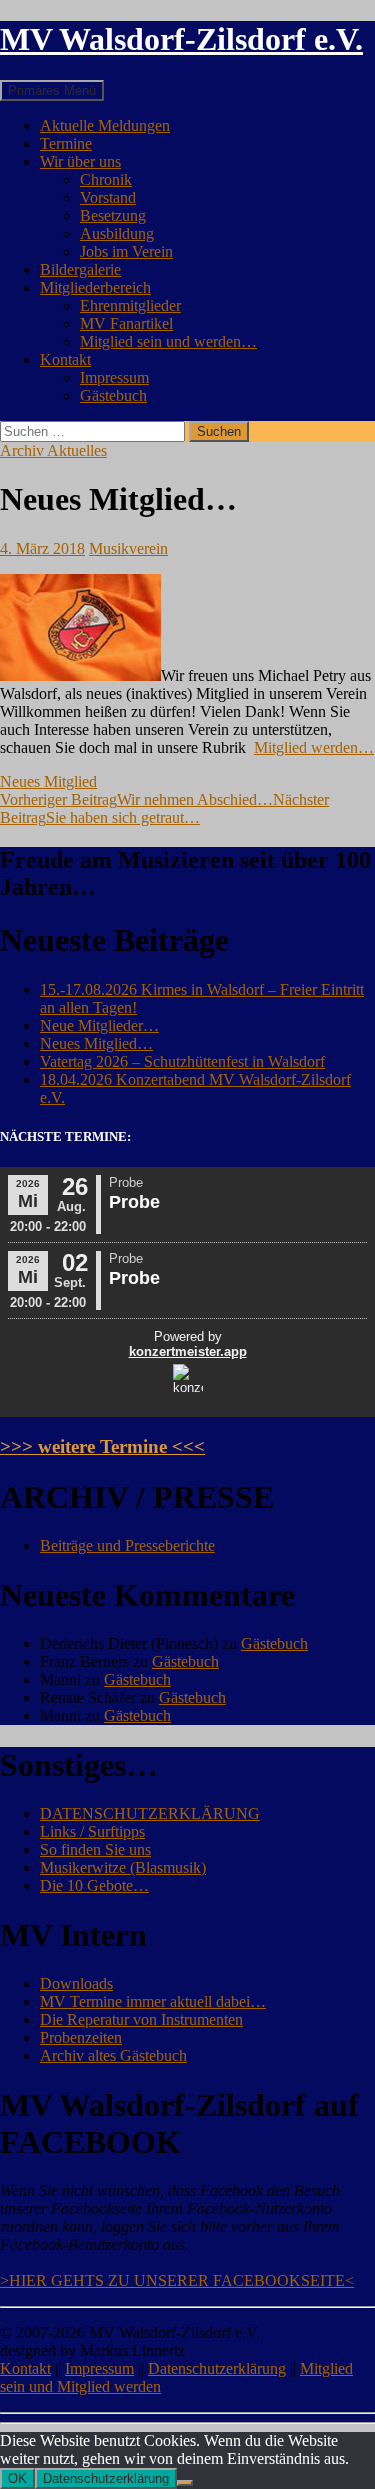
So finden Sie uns (95, 1849)
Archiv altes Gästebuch (113, 2055)
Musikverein (128, 548)
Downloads (76, 1983)
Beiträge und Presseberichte (127, 1545)
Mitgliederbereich (95, 287)
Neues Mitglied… (96, 1043)
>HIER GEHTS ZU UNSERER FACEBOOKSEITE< (177, 2280)
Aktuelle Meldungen (105, 125)
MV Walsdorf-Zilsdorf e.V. (181, 39)
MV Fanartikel (126, 323)
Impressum (114, 377)
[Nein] (185, 2483)
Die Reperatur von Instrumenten (141, 2019)
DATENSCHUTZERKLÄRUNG (150, 1813)
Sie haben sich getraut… (164, 808)
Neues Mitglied (48, 781)
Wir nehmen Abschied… (136, 799)
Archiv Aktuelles (53, 450)
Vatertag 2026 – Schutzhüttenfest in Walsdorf (182, 1061)
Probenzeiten (81, 2037)
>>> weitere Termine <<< (102, 1446)
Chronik (106, 179)
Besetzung (113, 215)
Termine (66, 143)
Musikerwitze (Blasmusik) (123, 1867)
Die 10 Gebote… (94, 1885)
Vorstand (108, 197)
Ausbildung (117, 233)
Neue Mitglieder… (99, 1025)
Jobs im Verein (126, 251)
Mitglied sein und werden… (168, 341)
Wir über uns (80, 161)
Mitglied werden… (314, 747)
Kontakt (65, 359)
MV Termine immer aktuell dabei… (153, 2001)
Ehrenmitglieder (130, 305)
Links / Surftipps (92, 1831)
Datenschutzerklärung (217, 2368)
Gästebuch (113, 395)
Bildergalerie (80, 269)
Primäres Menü (52, 90)
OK (17, 2478)
